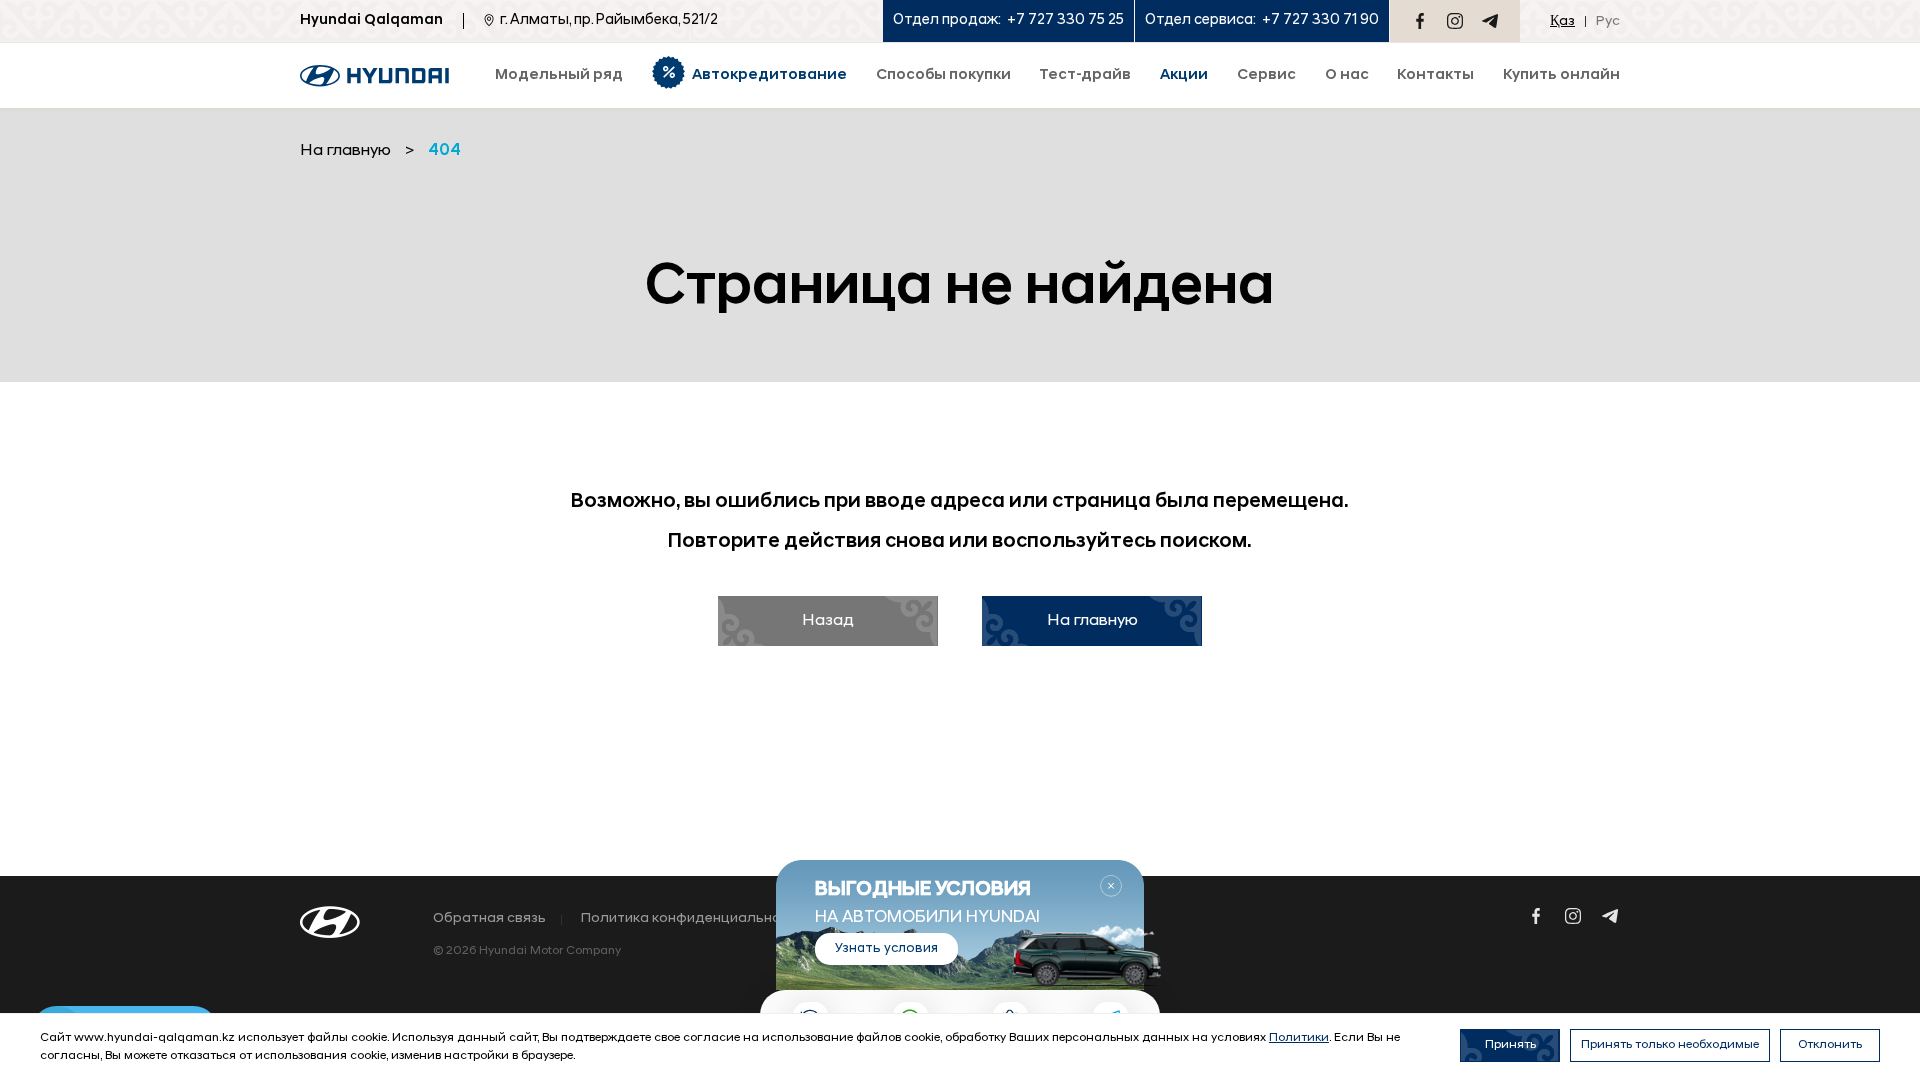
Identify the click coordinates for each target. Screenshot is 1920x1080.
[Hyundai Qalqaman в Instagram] (1455, 21)
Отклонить (1830, 1045)
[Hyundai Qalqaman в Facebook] (1420, 21)
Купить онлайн (1561, 75)
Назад (828, 621)
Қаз (1562, 21)
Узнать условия (886, 948)
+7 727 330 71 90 (1320, 20)
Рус (1608, 21)
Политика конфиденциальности (693, 919)
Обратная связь (489, 919)
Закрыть (1111, 886)
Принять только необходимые (1670, 1045)
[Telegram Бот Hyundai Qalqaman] (1490, 21)
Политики (1299, 1038)
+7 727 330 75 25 (1065, 20)
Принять (1510, 1045)
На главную (1092, 621)
